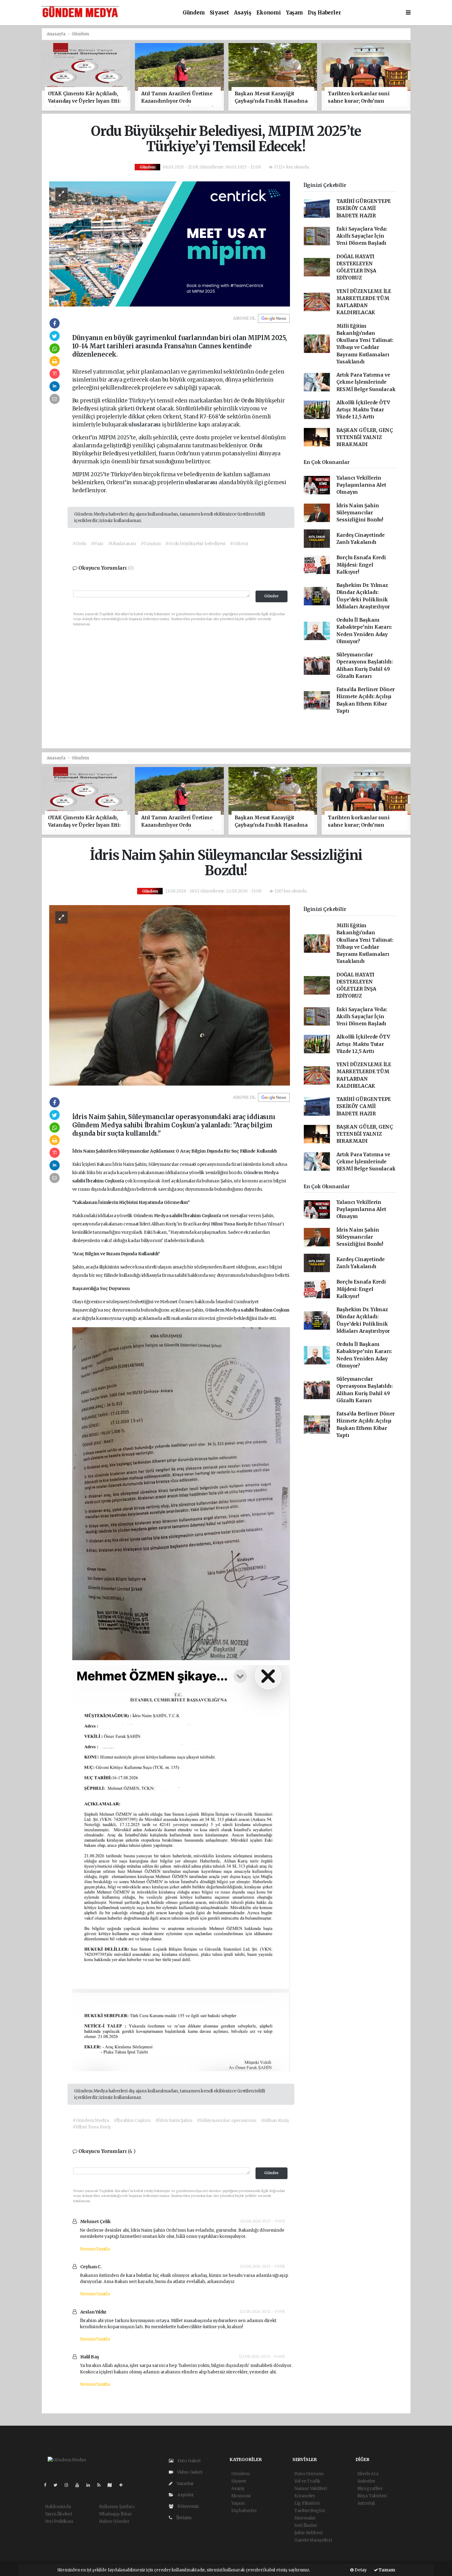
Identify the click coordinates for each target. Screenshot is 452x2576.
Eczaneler (305, 2496)
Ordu (248, 401)
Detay (360, 2570)
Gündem (194, 13)
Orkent (146, 409)
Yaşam (294, 13)
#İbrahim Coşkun (132, 2120)
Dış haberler (324, 13)
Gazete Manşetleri (313, 2540)
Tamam (387, 2570)
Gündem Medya (261, 1173)
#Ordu (79, 544)
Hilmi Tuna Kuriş (230, 1224)
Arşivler (185, 2495)
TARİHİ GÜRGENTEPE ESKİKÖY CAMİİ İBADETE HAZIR (364, 208)
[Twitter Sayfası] (58, 2485)
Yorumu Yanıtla (95, 2249)
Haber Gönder (114, 2521)
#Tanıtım (151, 544)
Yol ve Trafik (307, 2481)
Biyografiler (370, 2488)
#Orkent (239, 544)
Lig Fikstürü (307, 2503)
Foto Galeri (188, 2461)
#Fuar (97, 544)
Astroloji (366, 2503)
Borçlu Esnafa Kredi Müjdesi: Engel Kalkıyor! (361, 565)
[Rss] (101, 2485)
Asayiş (243, 13)
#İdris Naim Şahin (174, 2120)
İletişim (183, 2518)
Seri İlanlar (306, 2525)
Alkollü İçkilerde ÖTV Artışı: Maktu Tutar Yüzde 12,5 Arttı (363, 410)
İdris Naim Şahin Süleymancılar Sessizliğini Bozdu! (360, 513)
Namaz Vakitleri (311, 2488)
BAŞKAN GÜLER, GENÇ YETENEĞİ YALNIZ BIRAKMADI (365, 437)
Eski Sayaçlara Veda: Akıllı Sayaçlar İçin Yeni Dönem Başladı (362, 236)
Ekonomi (269, 13)
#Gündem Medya (91, 2120)
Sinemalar (305, 2518)
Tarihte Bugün (310, 2511)
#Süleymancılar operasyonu (226, 2120)
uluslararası (145, 425)
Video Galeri (189, 2472)
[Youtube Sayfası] (80, 2485)
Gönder (272, 596)
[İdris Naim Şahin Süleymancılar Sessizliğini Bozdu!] (170, 995)
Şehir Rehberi (308, 2533)
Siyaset (220, 13)
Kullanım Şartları (117, 2507)
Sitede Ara (368, 2474)
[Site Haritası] (112, 2485)
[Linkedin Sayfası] (91, 2485)
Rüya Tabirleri (372, 2496)
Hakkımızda (58, 2507)
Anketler (366, 2481)
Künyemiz (188, 2506)
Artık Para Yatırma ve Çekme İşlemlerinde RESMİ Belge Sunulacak (366, 382)
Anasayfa (57, 34)
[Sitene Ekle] (123, 2485)
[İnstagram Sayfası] (69, 2485)
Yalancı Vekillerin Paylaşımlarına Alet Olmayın (361, 485)
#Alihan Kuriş (275, 2120)
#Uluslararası (122, 544)
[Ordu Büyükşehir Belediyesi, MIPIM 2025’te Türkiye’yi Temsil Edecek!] (170, 243)
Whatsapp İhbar (115, 2514)
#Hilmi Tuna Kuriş (92, 2127)
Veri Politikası (59, 2521)
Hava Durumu (309, 2474)
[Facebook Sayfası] (48, 2485)
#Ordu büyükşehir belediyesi (195, 544)
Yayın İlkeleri (58, 2514)
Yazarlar (185, 2483)
